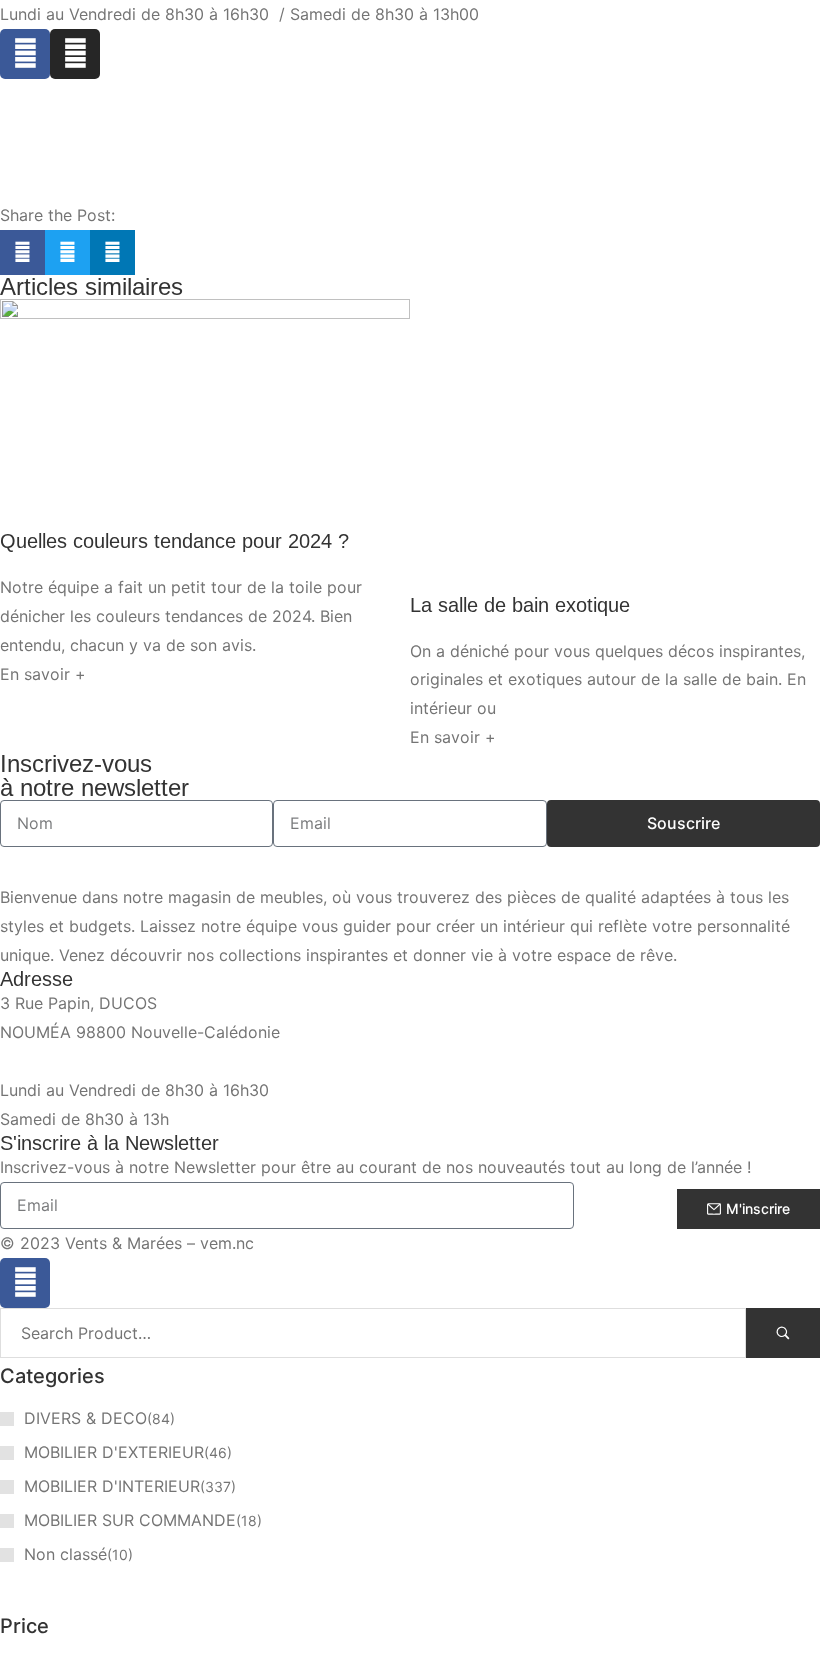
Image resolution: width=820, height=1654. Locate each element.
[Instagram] (75, 54)
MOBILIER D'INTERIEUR (112, 1486)
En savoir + (43, 674)
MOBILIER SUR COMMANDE (130, 1520)
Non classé (65, 1554)
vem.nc (227, 1243)
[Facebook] (25, 54)
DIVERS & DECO (85, 1418)
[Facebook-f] (25, 1283)
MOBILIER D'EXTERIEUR (114, 1452)
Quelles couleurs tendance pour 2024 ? (174, 541)
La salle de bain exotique (520, 605)
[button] (22, 252)
